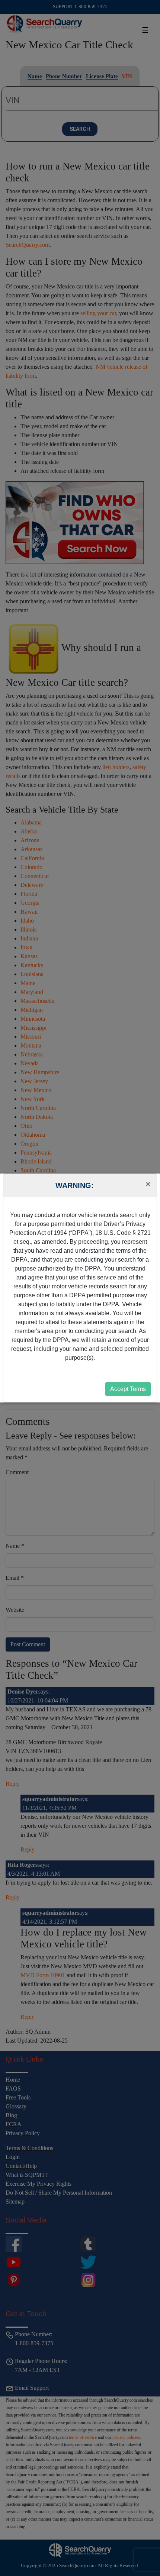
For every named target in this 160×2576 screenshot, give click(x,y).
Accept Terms (128, 1389)
